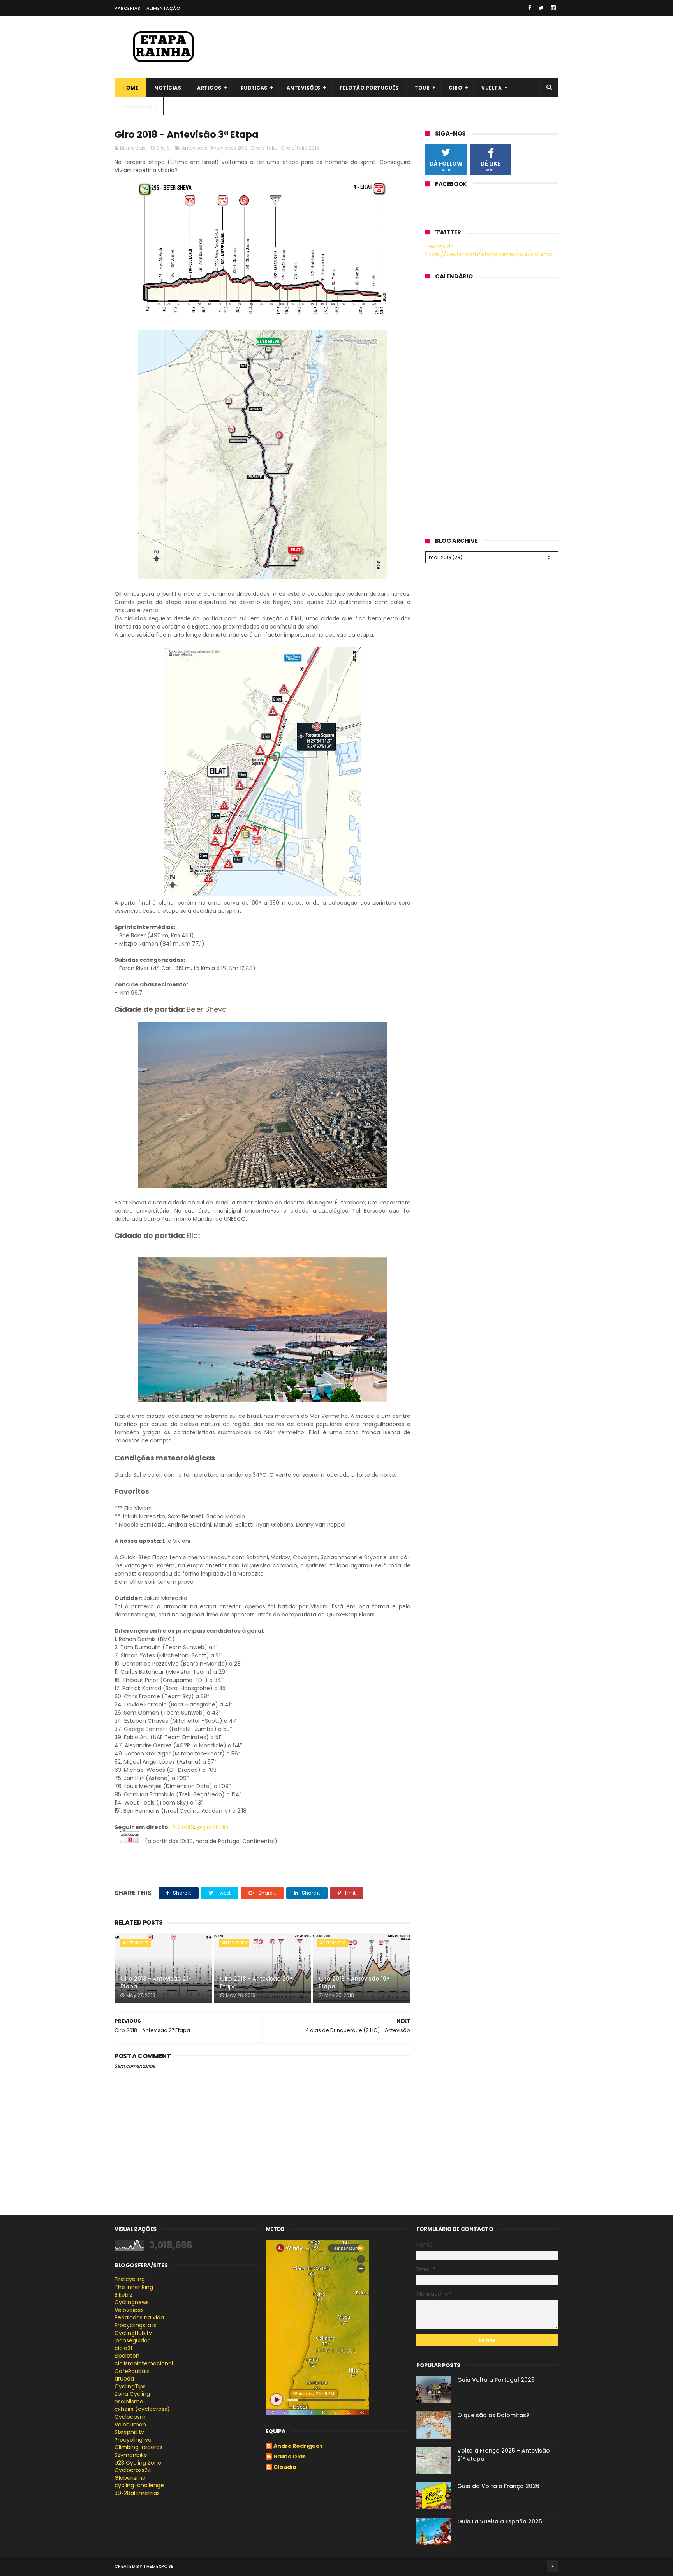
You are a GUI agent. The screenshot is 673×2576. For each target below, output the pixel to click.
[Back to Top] (553, 2566)
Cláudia (285, 2467)
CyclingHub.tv (133, 2333)
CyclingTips (130, 2386)
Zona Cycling (132, 2394)
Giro (455, 88)
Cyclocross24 (133, 2470)
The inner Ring (134, 2287)
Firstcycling (130, 2279)
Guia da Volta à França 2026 (498, 2486)
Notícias (168, 88)
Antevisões (304, 88)
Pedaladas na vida (139, 2317)
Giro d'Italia (264, 148)
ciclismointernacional (144, 2363)
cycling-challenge (139, 2485)
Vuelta (492, 88)
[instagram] (553, 8)
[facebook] (530, 8)
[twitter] (541, 8)
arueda (124, 2379)
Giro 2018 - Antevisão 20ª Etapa (256, 1983)
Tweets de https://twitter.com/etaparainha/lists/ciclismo (489, 250)
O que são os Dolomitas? (493, 2415)
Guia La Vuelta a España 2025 (500, 2521)
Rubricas (254, 88)
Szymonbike (131, 2455)
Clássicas (137, 107)
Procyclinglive (133, 2440)
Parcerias (128, 8)
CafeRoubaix (132, 2371)
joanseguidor (132, 2340)
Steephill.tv (129, 2432)
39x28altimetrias (137, 2493)
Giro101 (183, 1827)
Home (130, 88)
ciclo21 (123, 2348)
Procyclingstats (135, 2325)
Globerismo (130, 2478)
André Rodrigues (298, 2446)
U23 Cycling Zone (138, 2463)
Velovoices (129, 2310)
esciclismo (129, 2402)
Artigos (209, 88)
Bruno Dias (290, 2457)
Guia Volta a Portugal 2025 (496, 2380)
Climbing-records (138, 2447)
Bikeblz (123, 2295)
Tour (422, 88)
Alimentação (164, 8)
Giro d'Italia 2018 (300, 148)
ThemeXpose (158, 2566)
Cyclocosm (130, 2417)
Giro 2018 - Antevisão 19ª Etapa (354, 1983)
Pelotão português (369, 88)
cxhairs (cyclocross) (142, 2409)
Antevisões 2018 (229, 148)
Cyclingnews (132, 2302)
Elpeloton (127, 2356)
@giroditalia (213, 1827)
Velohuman (130, 2425)
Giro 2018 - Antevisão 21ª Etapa (156, 1983)
